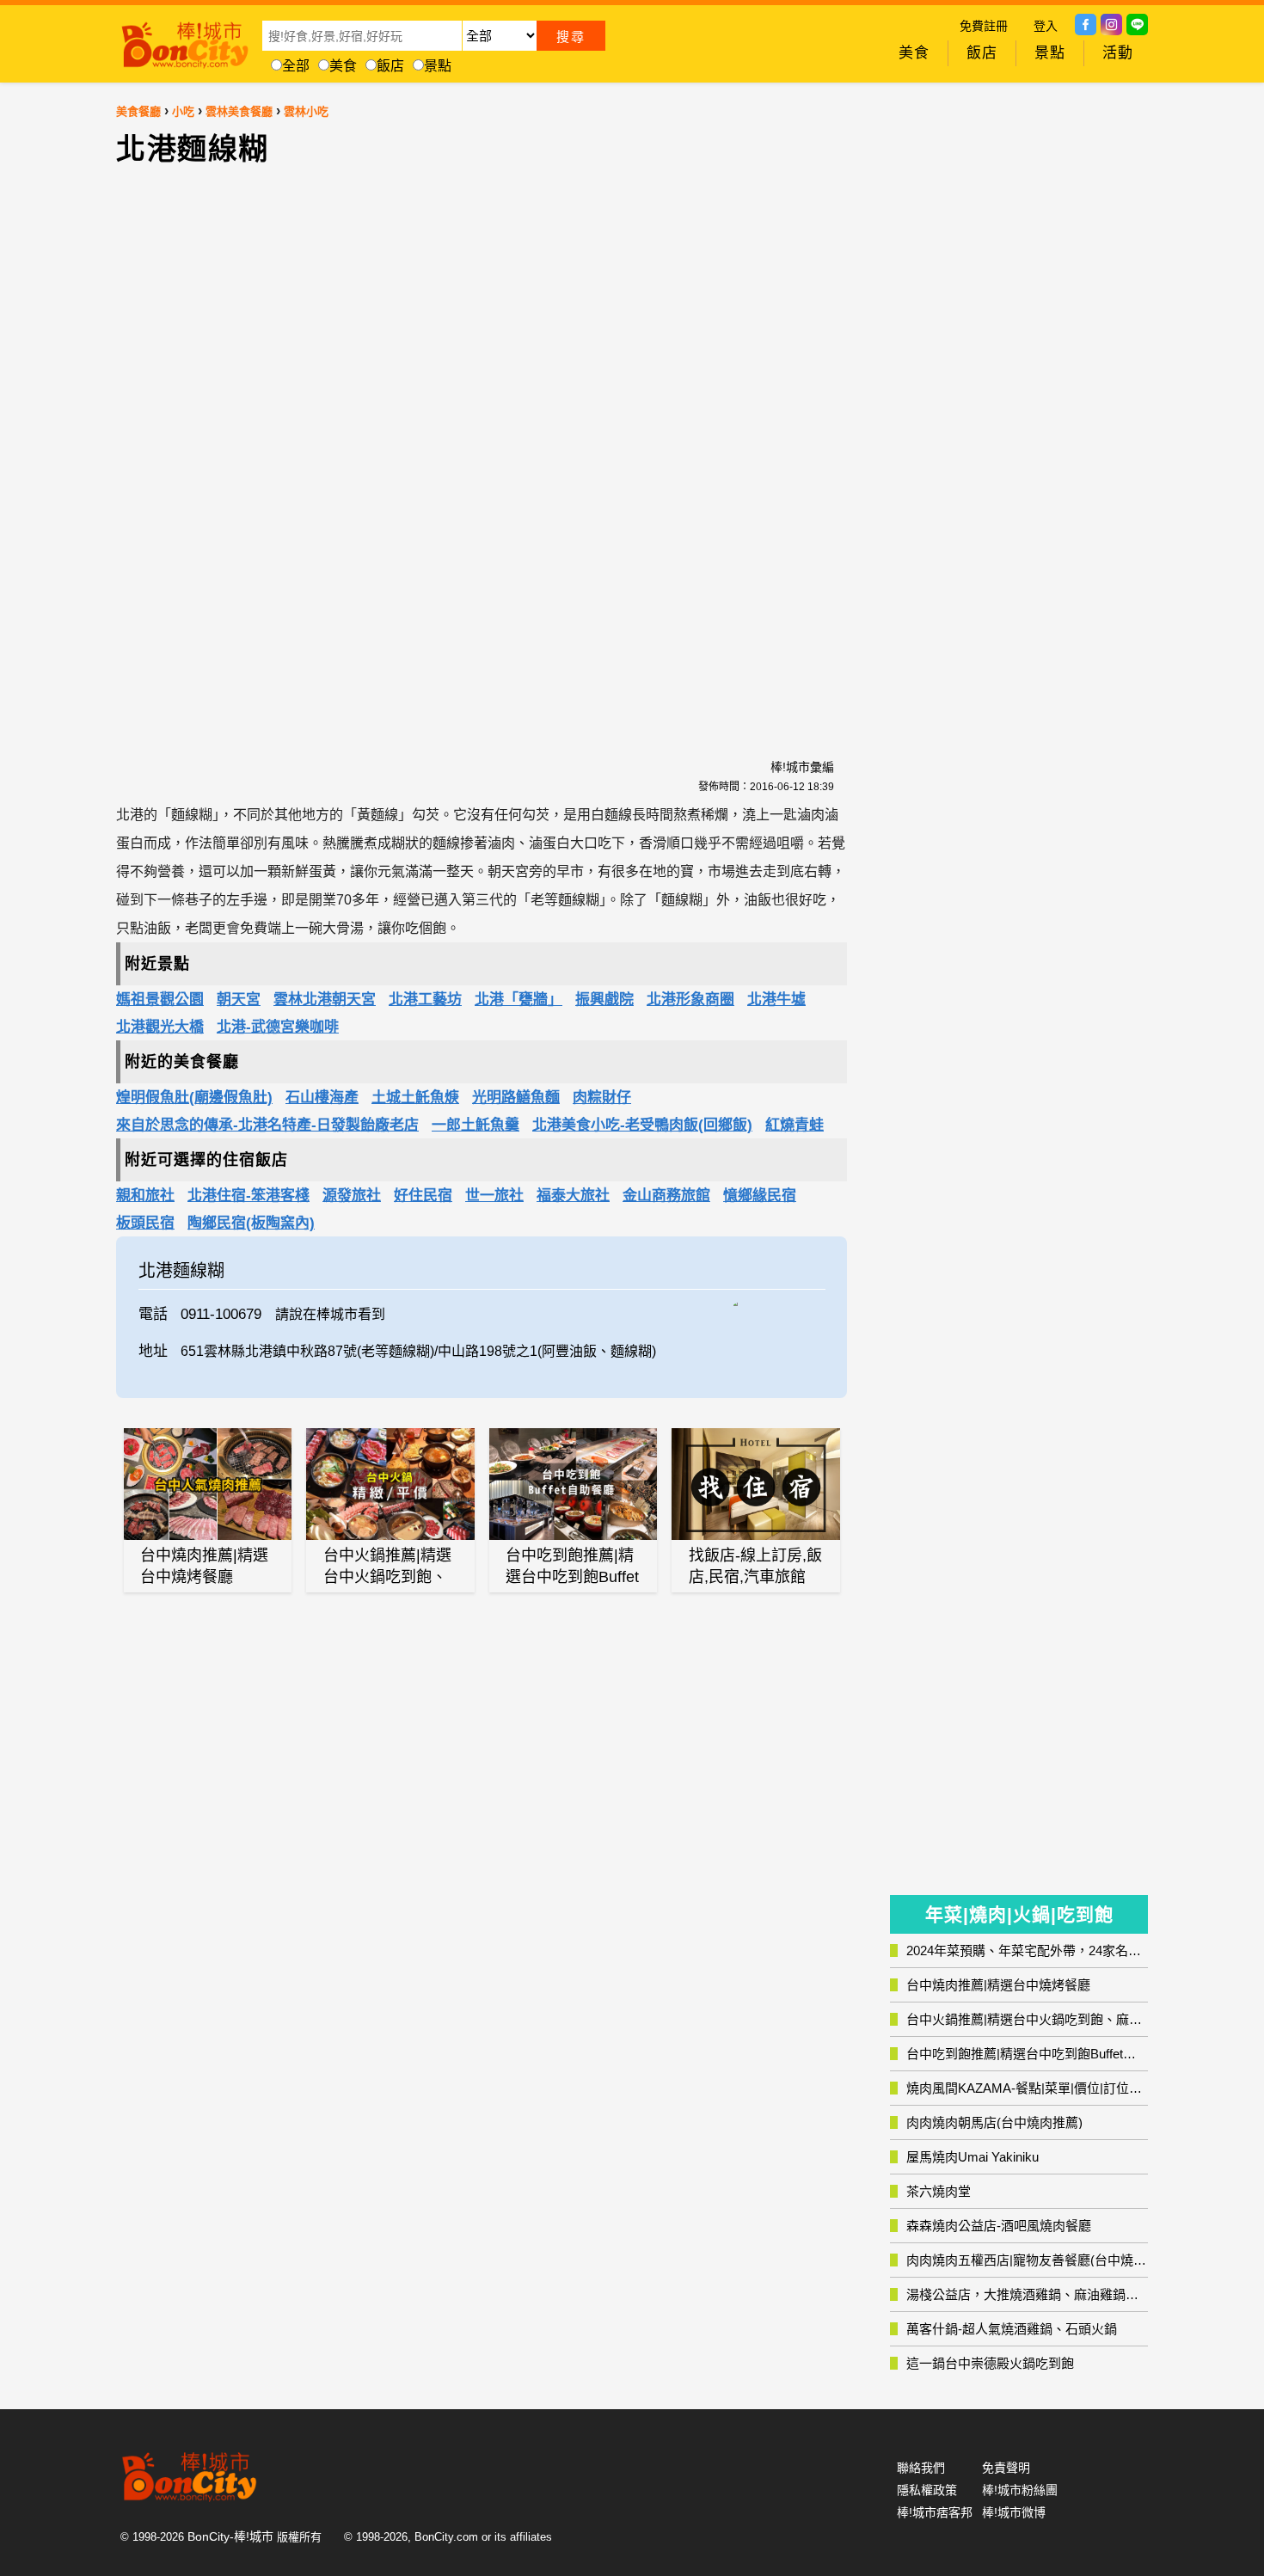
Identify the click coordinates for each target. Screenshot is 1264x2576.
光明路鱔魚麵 (516, 1098)
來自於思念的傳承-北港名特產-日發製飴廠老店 (267, 1125)
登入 (1046, 26)
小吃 (183, 111)
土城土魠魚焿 (415, 1098)
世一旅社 (494, 1196)
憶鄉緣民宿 (760, 1196)
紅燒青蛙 (795, 1125)
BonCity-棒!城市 (230, 2536)
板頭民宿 (145, 1223)
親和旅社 (145, 1196)
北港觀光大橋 (160, 1027)
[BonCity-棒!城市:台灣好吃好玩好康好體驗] (185, 41)
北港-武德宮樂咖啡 (278, 1027)
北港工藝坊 (425, 1000)
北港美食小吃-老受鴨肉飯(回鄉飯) (642, 1125)
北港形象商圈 (690, 1000)
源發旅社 (352, 1196)
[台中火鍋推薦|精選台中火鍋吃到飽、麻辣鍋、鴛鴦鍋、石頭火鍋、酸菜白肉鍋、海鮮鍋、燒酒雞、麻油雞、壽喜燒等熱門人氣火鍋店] (390, 1484)
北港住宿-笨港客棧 (249, 1196)
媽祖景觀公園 (160, 1000)
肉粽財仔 (602, 1098)
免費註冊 (984, 26)
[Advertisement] (335, 452)
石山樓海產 (322, 1098)
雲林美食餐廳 (239, 111)
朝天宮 (239, 1000)
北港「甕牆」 (518, 1000)
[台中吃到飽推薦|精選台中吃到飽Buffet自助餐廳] (574, 1484)
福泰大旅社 (573, 1196)
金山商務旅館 (666, 1196)
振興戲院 (604, 1000)
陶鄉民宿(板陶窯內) (251, 1223)
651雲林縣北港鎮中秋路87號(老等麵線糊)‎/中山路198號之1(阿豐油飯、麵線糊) (418, 1351)
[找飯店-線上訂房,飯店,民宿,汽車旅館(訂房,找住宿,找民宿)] (756, 1484)
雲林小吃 (306, 111)
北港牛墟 (776, 1000)
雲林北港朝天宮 (325, 1000)
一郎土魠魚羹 (476, 1125)
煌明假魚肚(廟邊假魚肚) (194, 1098)
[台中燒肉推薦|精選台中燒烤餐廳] (208, 1484)
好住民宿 (423, 1196)
